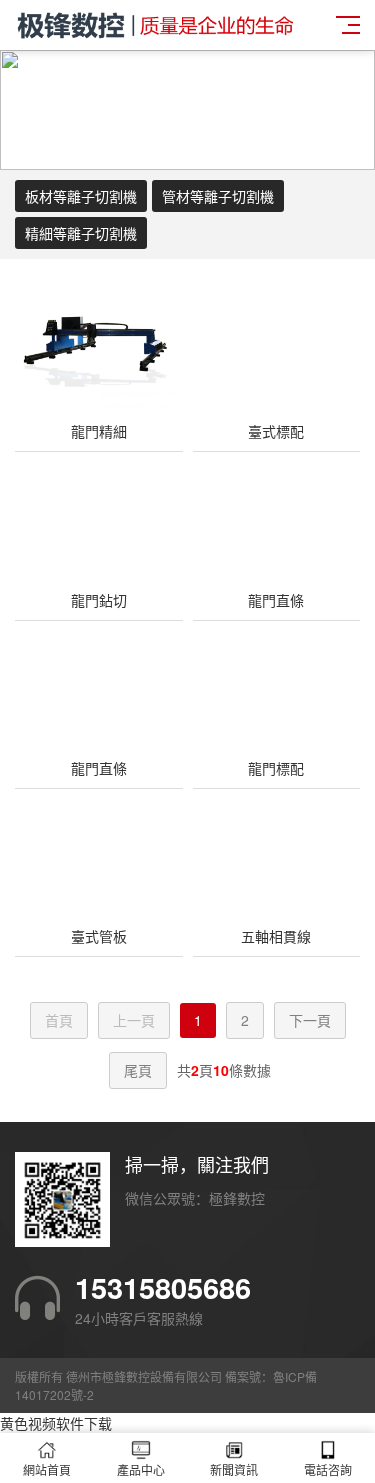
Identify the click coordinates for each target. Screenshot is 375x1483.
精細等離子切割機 (81, 233)
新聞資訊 (234, 1469)
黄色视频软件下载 (56, 1423)
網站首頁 (47, 1469)
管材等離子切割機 (218, 196)
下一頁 (310, 1020)
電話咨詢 (328, 1469)
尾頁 (138, 1070)
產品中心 (141, 1469)
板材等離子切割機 (81, 196)
